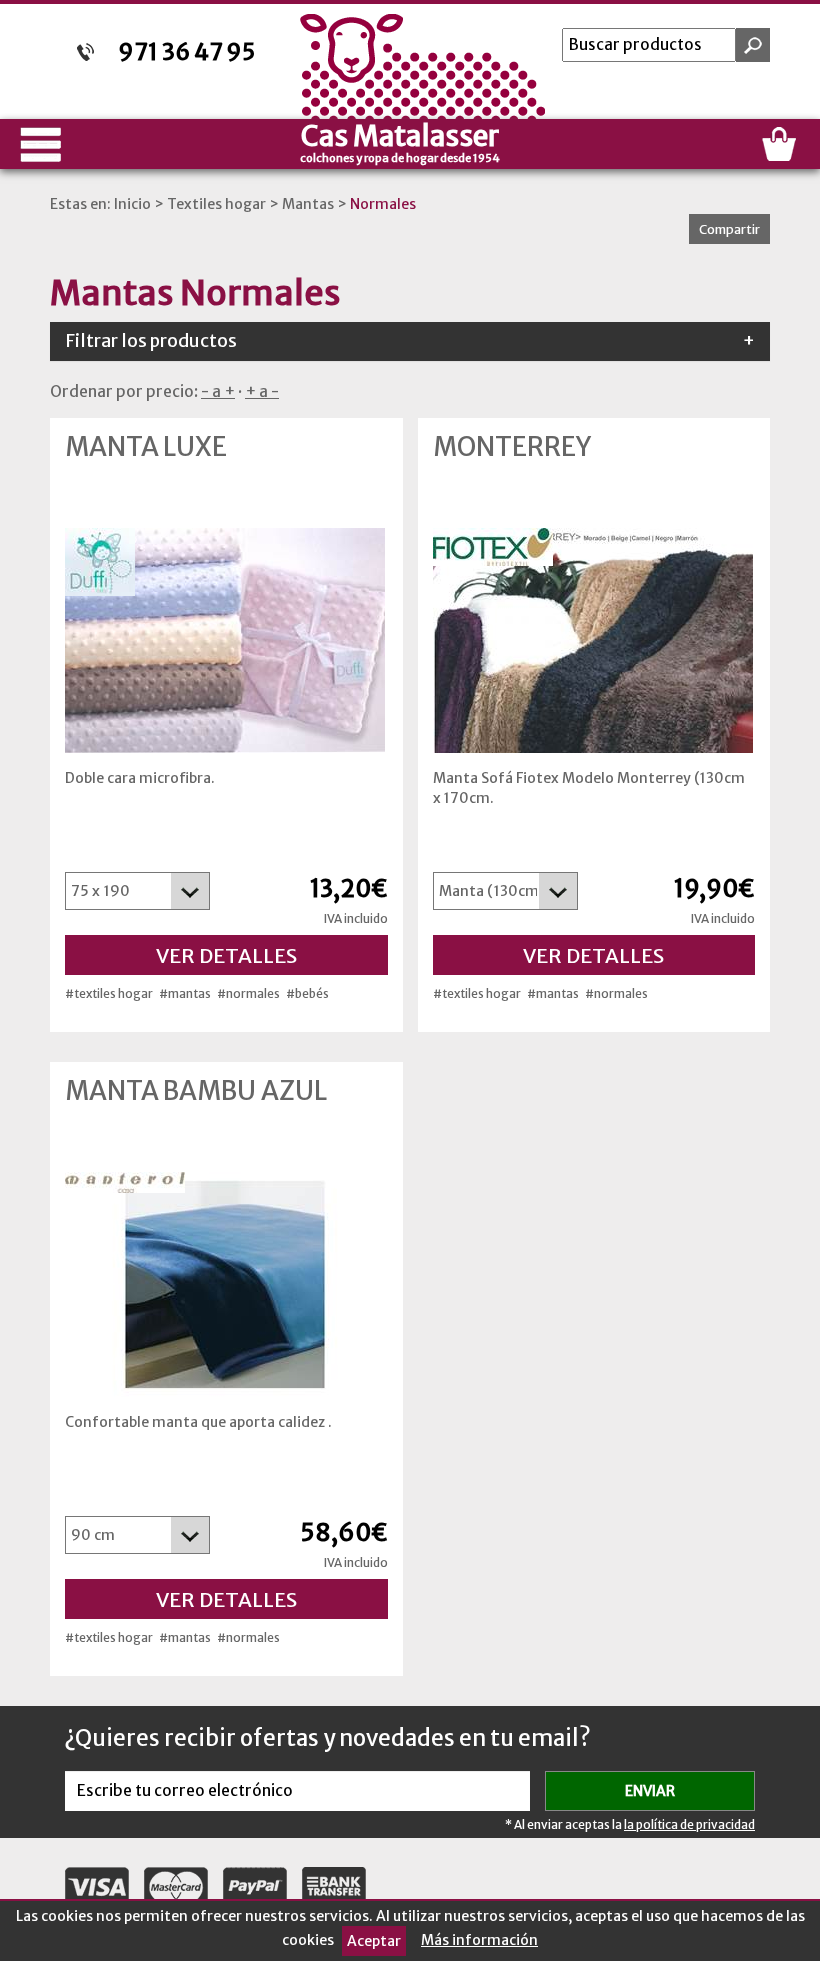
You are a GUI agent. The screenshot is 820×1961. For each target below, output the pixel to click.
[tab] (410, 341)
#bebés (307, 993)
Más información (479, 1940)
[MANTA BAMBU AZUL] (226, 1284)
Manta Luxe (146, 447)
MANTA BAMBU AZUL (196, 1091)
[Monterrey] (594, 640)
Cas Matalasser (400, 141)
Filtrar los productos (410, 341)
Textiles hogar (216, 204)
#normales (248, 993)
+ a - (262, 391)
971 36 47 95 (186, 52)
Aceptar (374, 1941)
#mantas (185, 993)
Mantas (308, 204)
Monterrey (512, 447)
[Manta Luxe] (226, 640)
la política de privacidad (689, 1824)
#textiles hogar (109, 993)
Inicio (132, 204)
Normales (383, 204)
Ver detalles (226, 955)
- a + (218, 391)
